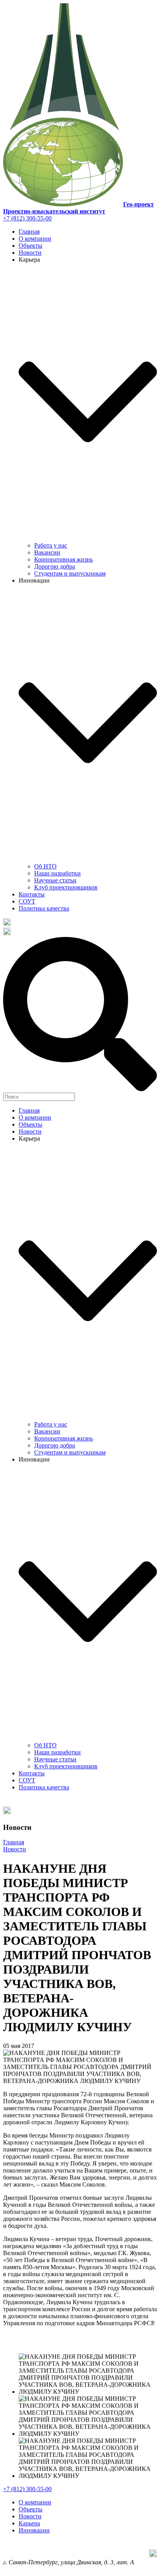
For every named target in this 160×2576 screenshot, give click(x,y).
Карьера (29, 2523)
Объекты (30, 246)
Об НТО (45, 866)
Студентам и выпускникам (70, 573)
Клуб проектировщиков (66, 887)
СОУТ (27, 901)
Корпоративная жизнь (63, 559)
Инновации (34, 2530)
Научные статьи (55, 880)
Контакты (32, 894)
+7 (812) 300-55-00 (27, 218)
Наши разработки (57, 873)
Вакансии (47, 552)
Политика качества (44, 908)
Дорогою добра (55, 566)
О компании (35, 239)
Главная (29, 232)
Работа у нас (51, 545)
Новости (30, 253)
